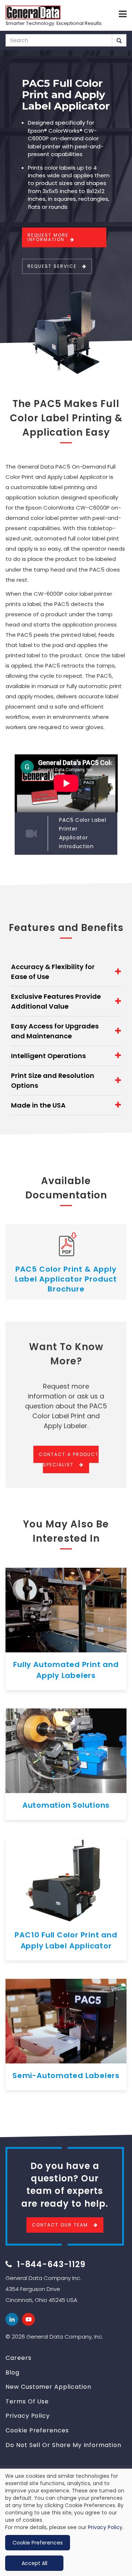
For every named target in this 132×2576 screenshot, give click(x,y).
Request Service (52, 266)
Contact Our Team (60, 2225)
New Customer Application (48, 2387)
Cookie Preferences (37, 2430)
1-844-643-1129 (51, 2264)
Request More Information (48, 237)
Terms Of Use (27, 2401)
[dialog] (66, 2522)
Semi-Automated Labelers (66, 2076)
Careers (19, 2358)
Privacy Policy (28, 2416)
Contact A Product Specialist (69, 1459)
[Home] (33, 12)
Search (119, 40)
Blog (12, 2372)
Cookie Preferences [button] (38, 2543)
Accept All (34, 2563)
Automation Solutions (66, 1805)
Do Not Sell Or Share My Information (63, 2445)
